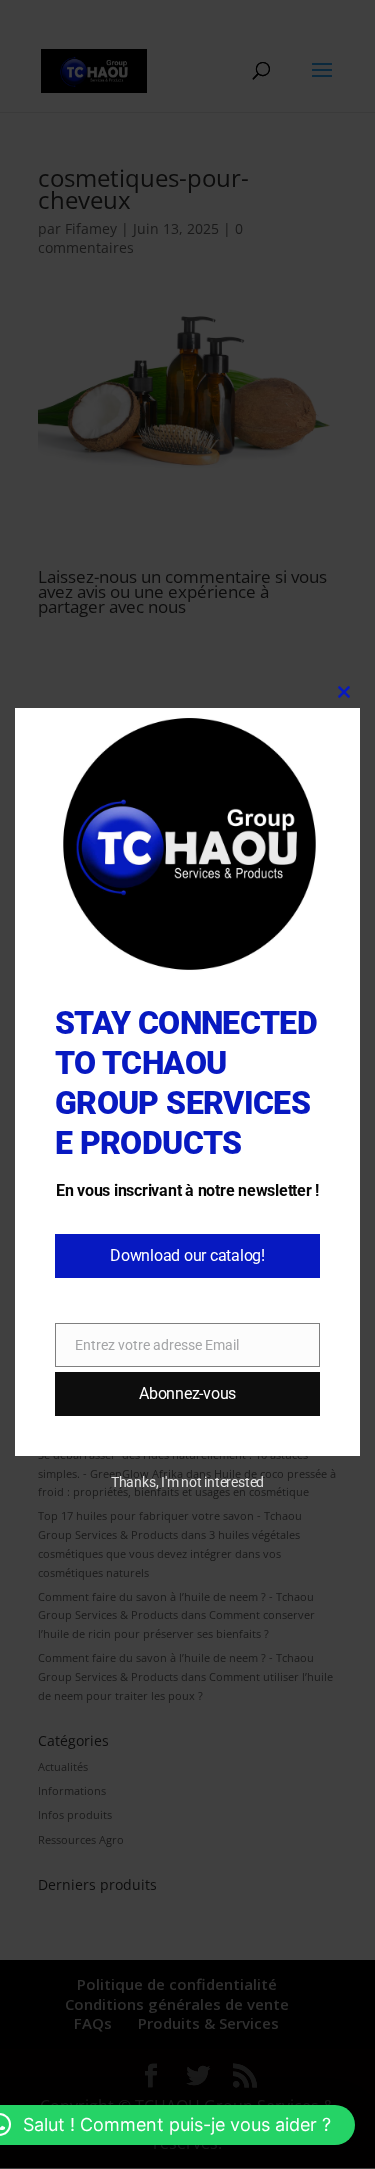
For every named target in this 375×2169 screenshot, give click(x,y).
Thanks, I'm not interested (187, 1482)
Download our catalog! (187, 1255)
